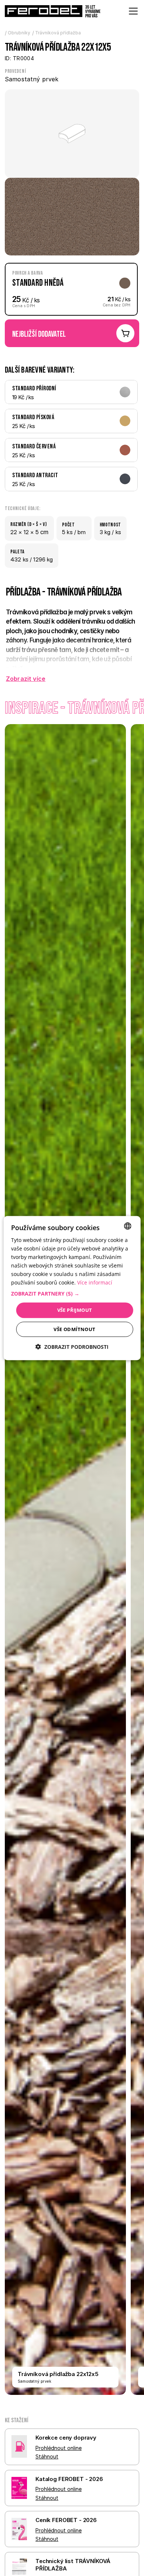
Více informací (95, 1282)
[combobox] (127, 1226)
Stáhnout (47, 2456)
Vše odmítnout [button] (74, 1329)
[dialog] (72, 1288)
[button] (72, 1294)
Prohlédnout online (59, 2448)
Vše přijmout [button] (75, 1310)
